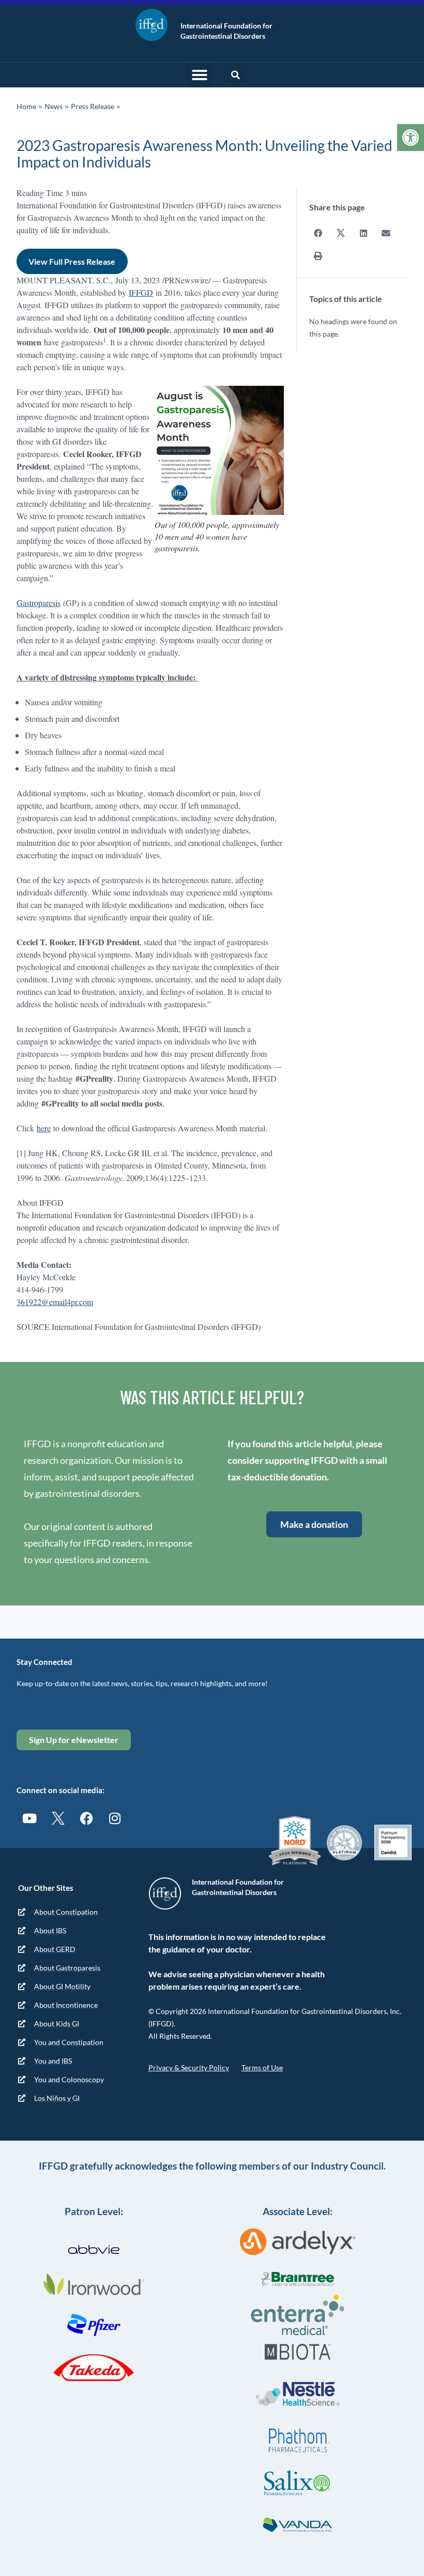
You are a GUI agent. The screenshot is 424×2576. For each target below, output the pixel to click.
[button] (200, 75)
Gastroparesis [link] (39, 603)
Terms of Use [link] (262, 2067)
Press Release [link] (93, 106)
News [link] (54, 106)
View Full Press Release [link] (72, 261)
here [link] (44, 1128)
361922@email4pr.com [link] (55, 1302)
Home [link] (26, 106)
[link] (411, 138)
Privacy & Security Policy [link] (189, 2067)
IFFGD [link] (141, 292)
